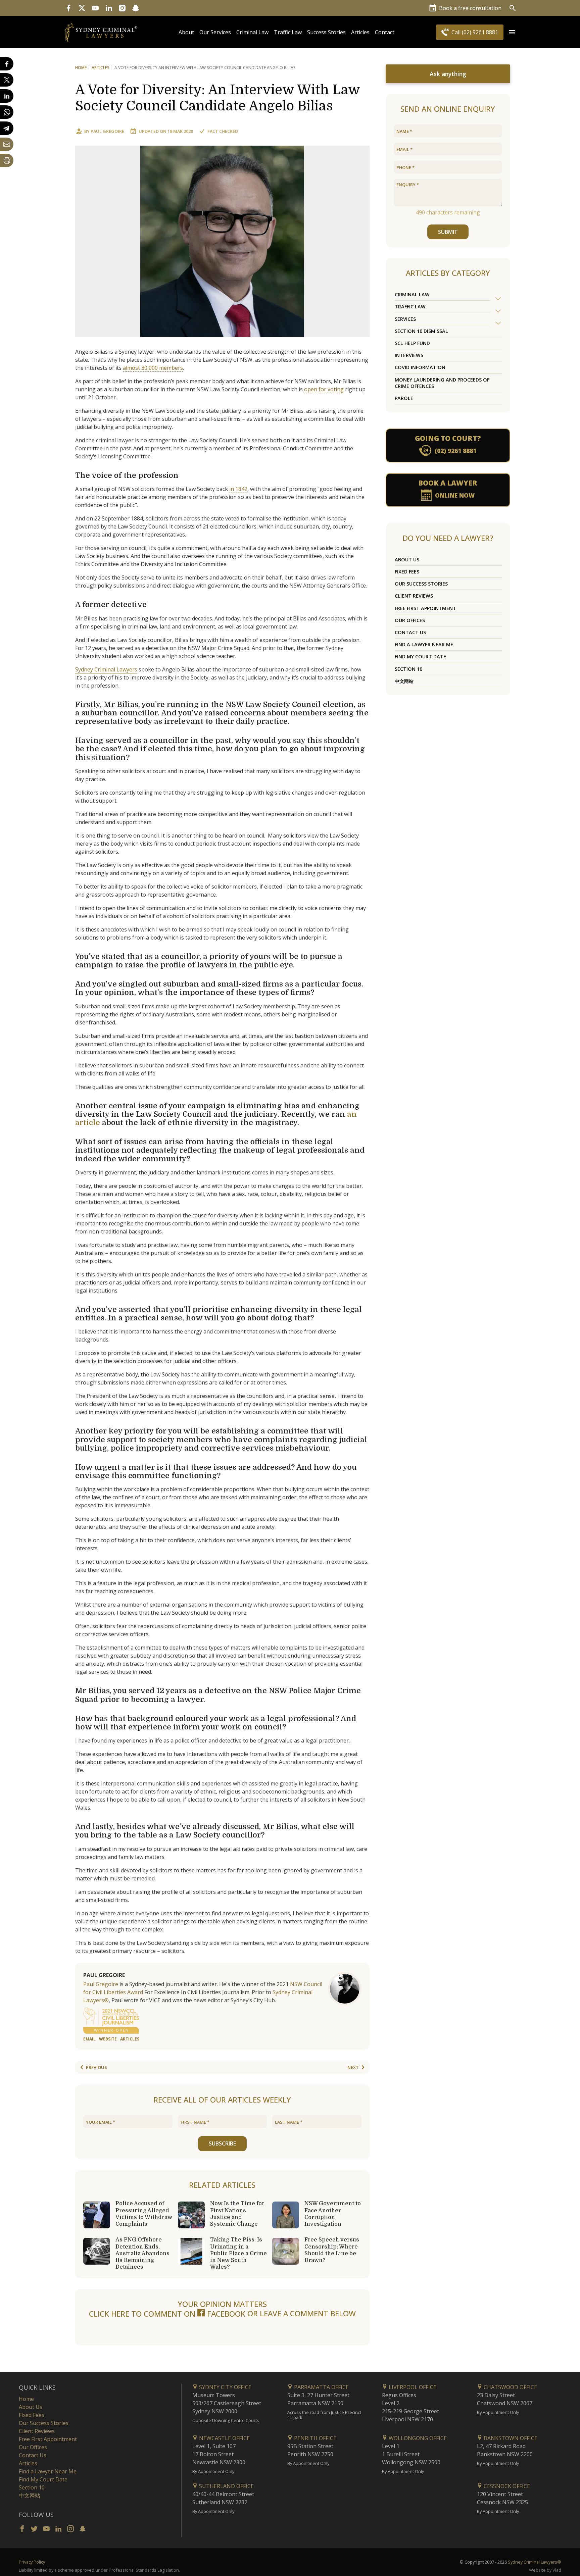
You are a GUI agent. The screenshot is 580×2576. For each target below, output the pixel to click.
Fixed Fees (407, 572)
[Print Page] (7, 160)
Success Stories (326, 32)
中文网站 (404, 681)
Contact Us (410, 632)
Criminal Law (252, 32)
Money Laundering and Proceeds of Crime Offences (442, 383)
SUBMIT (448, 232)
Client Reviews (414, 596)
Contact (385, 32)
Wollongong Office (417, 2438)
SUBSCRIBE (222, 2143)
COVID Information (420, 367)
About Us (407, 560)
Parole (404, 398)
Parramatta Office (321, 2387)
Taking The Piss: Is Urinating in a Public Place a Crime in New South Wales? (238, 2253)
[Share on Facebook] (7, 64)
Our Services (215, 32)
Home (81, 68)
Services (405, 319)
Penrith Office (315, 2438)
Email (89, 2039)
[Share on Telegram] (7, 128)
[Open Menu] (512, 32)
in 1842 (238, 489)
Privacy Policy (32, 2562)
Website (108, 2039)
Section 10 (408, 669)
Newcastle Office (224, 2438)
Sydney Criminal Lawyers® (535, 2562)
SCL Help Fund (412, 343)
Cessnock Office (506, 2486)
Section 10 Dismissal (421, 331)
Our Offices (410, 620)
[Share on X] (7, 80)
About (186, 32)
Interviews (409, 355)
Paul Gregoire (107, 131)
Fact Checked (223, 131)
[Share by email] (7, 144)
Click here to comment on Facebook (168, 2314)
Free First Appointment (425, 608)
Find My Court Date (420, 656)
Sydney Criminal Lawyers (106, 669)
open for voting (324, 389)
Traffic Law (288, 32)
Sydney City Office (225, 2387)
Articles (360, 32)
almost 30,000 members (153, 368)
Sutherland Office (226, 2486)
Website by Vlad (545, 2570)
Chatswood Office (510, 2387)
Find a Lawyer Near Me (424, 644)
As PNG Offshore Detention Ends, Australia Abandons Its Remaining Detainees (142, 2253)
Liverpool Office (412, 2387)
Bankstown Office (510, 2438)
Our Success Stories (421, 584)
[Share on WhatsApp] (7, 112)
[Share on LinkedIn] (7, 96)
